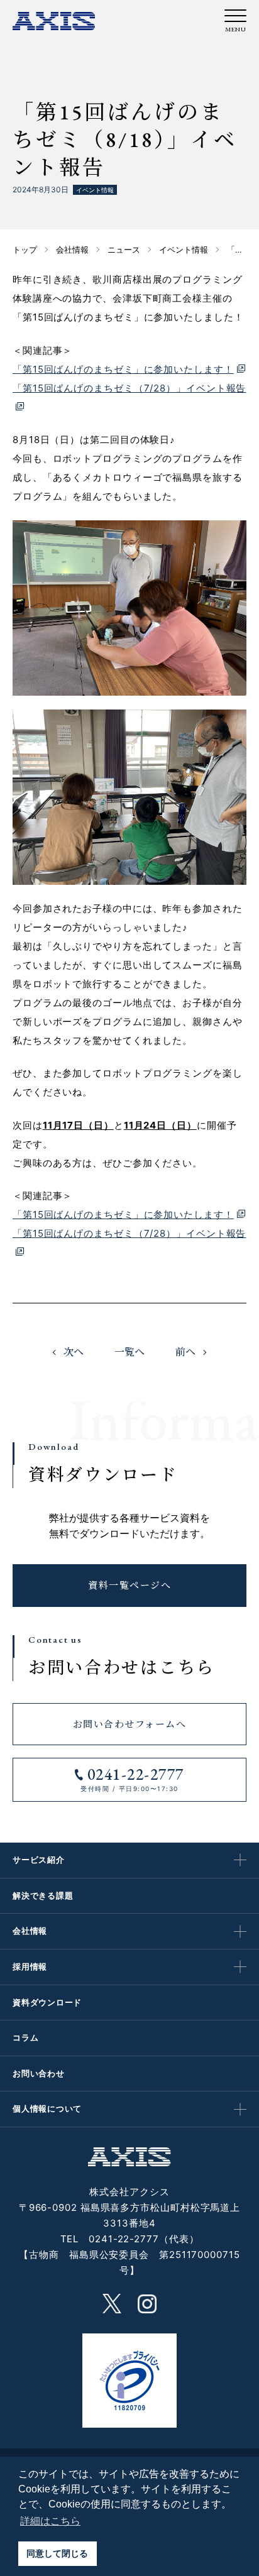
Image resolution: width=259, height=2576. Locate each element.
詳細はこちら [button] (50, 2521)
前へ (185, 1352)
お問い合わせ (39, 2073)
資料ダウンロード (47, 2002)
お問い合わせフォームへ (130, 1724)
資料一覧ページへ (129, 1585)
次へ (74, 1352)
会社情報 (30, 1931)
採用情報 (30, 1966)
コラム (25, 2037)
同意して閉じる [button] (57, 2553)
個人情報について (47, 2108)
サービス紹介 (39, 1860)
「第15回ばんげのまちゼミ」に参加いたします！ (123, 369)
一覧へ (129, 1352)
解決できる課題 (43, 1895)
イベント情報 (95, 190)
